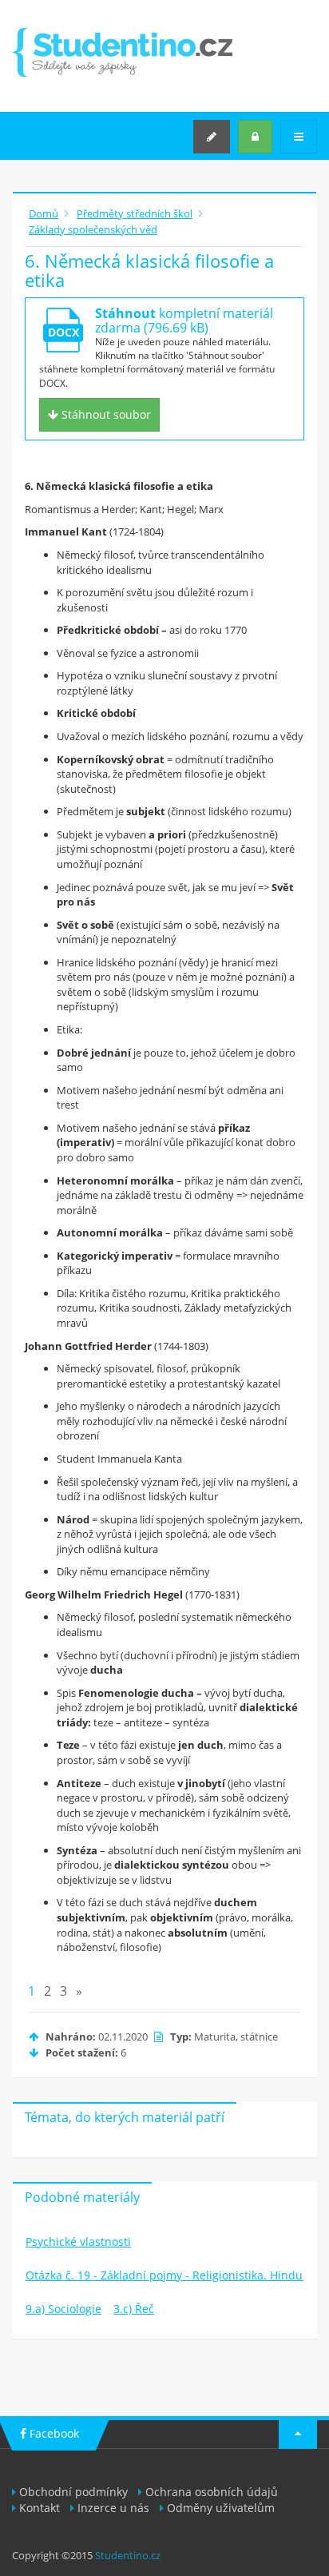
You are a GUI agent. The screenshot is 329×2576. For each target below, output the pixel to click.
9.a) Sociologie (63, 2309)
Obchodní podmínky (73, 2492)
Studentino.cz (128, 2555)
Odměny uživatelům (221, 2508)
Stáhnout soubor (105, 414)
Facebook (53, 2433)
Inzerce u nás (113, 2508)
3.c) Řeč (134, 2309)
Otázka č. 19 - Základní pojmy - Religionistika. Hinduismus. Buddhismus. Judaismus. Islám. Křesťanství (165, 2275)
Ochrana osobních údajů (212, 2492)
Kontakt (40, 2508)
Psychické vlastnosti (78, 2242)
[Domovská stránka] (122, 52)
